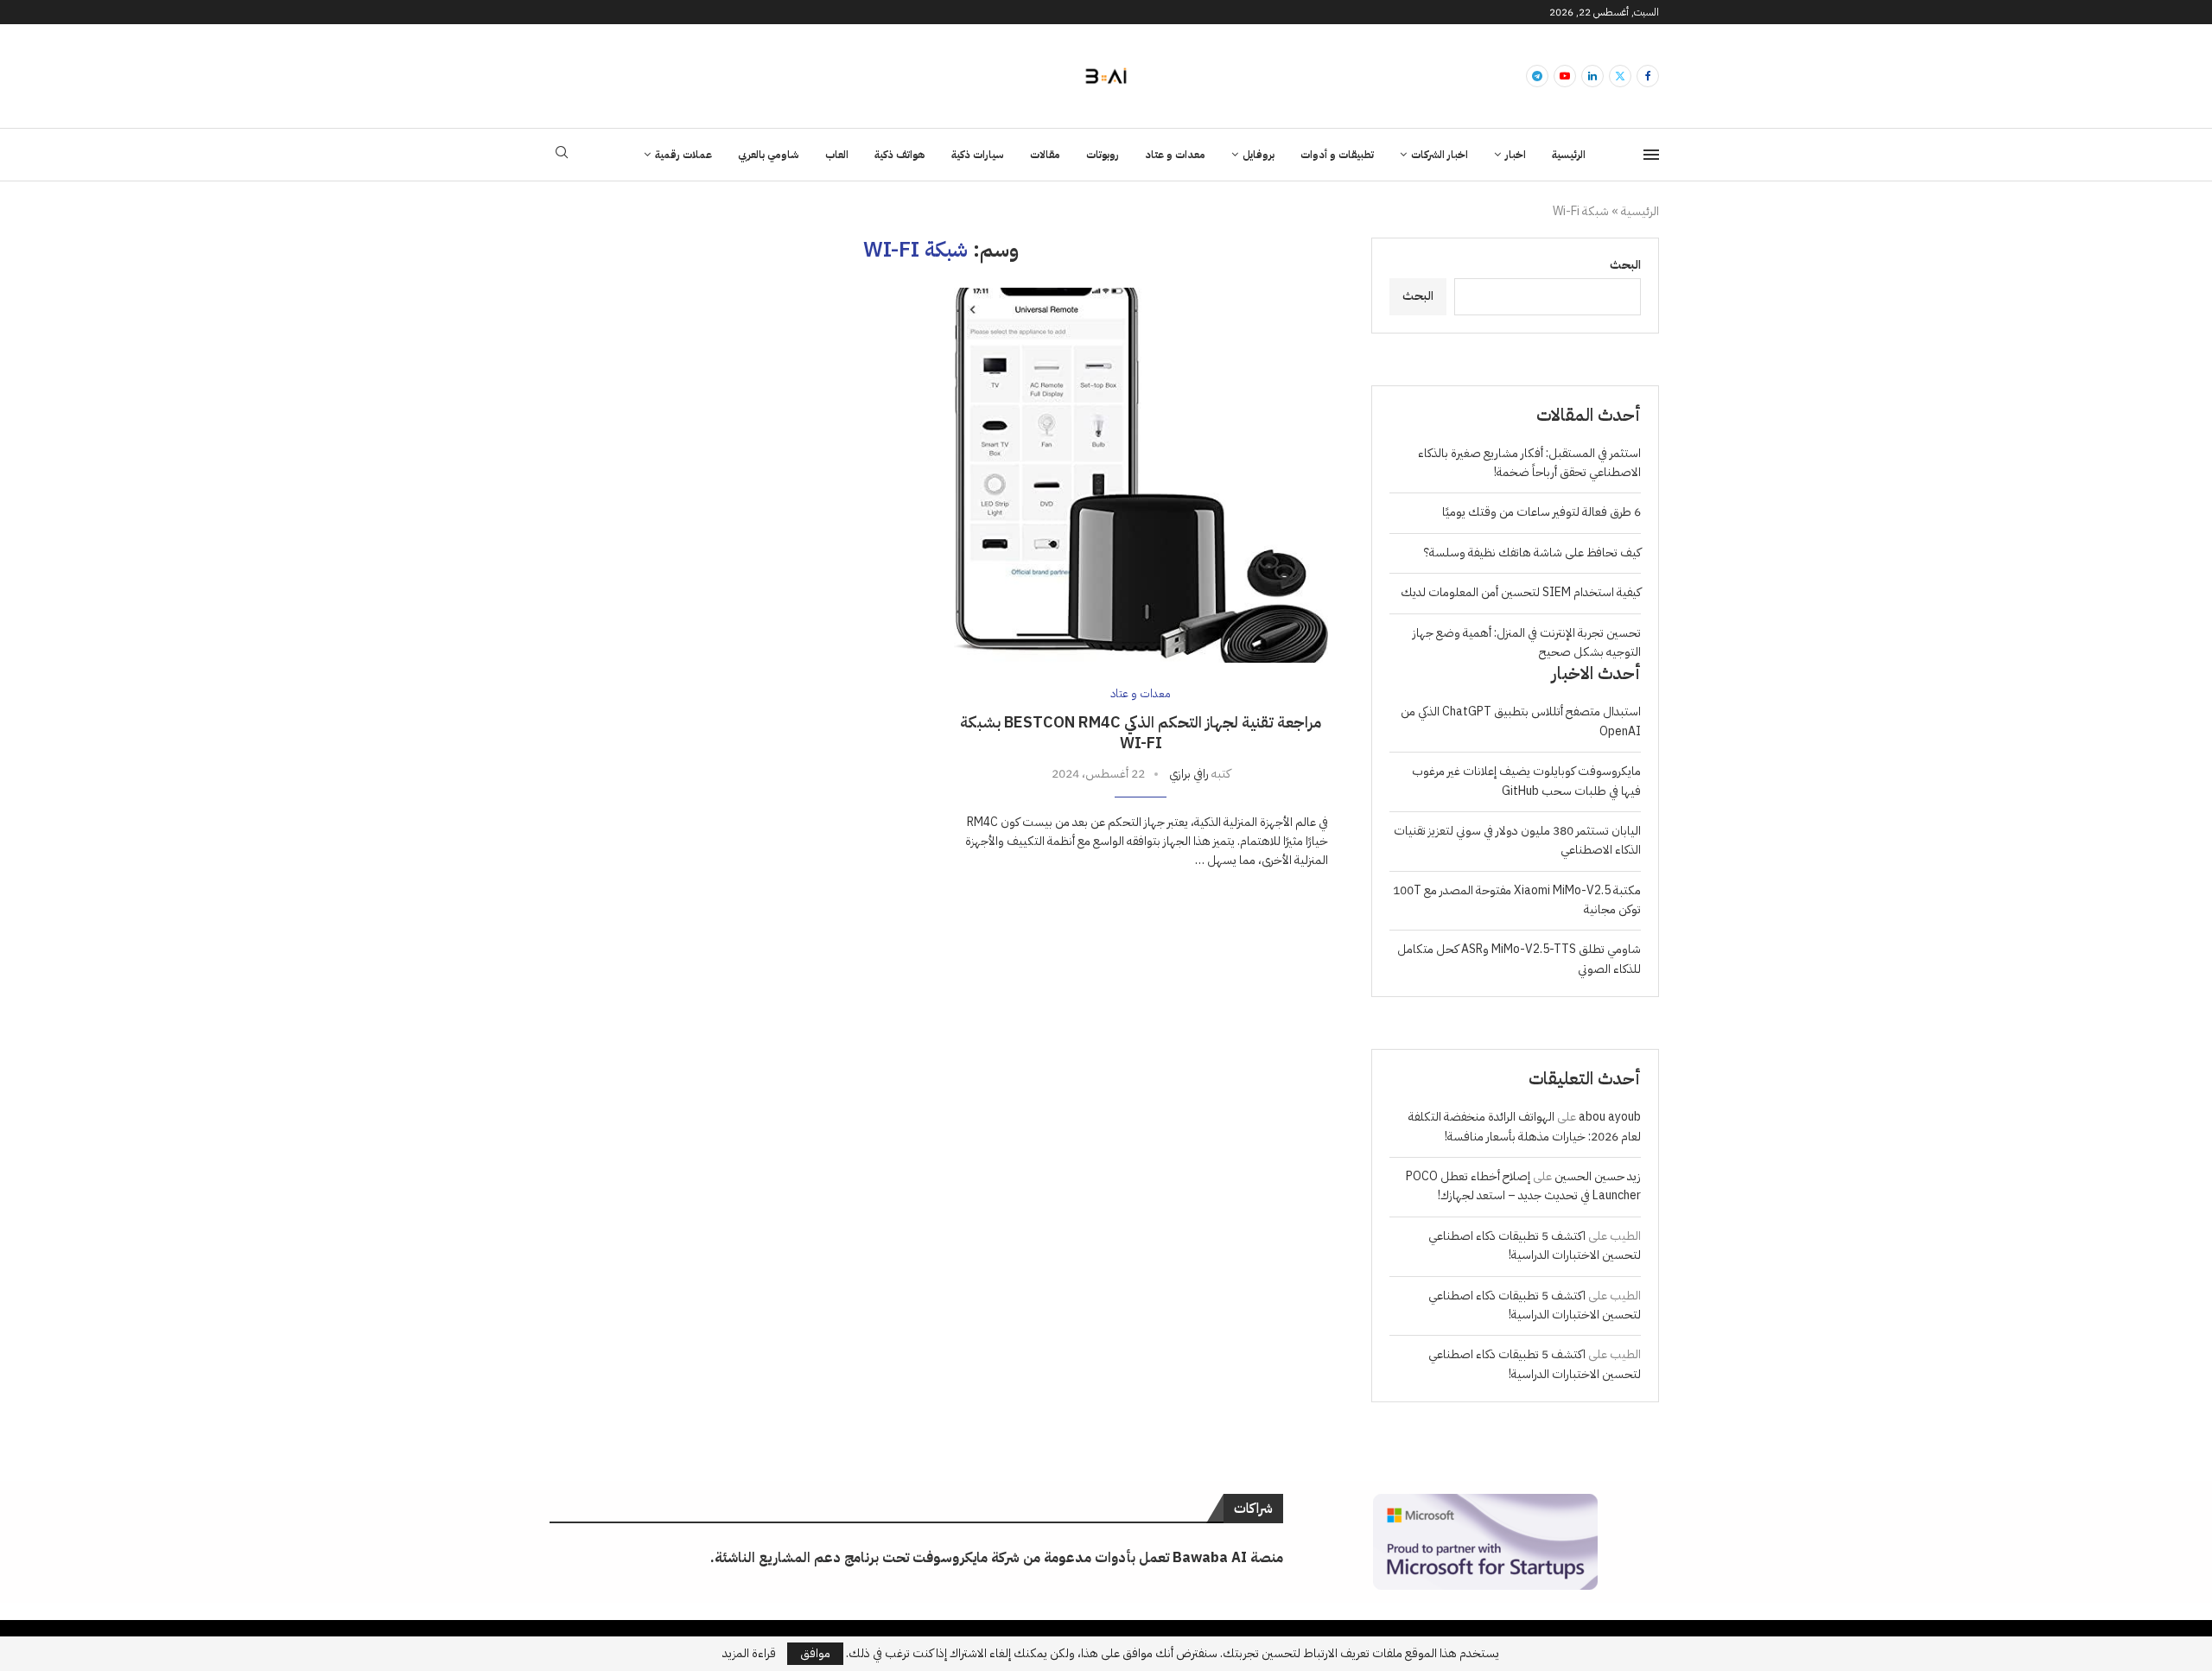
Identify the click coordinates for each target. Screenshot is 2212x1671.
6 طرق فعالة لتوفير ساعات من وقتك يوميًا (1541, 512)
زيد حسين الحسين (1598, 1176)
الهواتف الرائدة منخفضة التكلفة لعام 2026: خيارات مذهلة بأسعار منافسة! (1525, 1126)
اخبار (1516, 155)
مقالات (1045, 155)
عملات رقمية (683, 155)
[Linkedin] (1592, 76)
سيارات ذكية (978, 155)
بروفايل (1259, 155)
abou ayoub (1610, 1117)
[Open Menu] (1651, 155)
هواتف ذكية (900, 155)
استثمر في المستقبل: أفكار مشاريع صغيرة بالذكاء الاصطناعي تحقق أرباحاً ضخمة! (1529, 463)
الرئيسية (1569, 155)
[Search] (562, 155)
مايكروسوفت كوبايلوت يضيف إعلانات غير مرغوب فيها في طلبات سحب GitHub (1526, 781)
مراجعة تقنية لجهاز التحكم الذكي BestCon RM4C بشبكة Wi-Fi (1141, 732)
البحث (1625, 265)
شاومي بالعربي (769, 155)
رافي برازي (1189, 774)
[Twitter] (1620, 76)
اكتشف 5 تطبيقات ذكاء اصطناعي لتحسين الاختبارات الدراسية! (1535, 1245)
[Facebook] (1648, 76)
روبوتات (1103, 155)
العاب (837, 155)
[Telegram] (1537, 76)
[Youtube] (1565, 76)
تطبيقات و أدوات (1337, 155)
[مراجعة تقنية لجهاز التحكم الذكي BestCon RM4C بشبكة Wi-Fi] (1141, 475)
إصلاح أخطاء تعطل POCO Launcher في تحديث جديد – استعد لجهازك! (1523, 1186)
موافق (815, 1653)
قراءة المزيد (749, 1654)
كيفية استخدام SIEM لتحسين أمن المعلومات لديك (1521, 592)
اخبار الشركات (1440, 155)
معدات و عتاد (1175, 155)
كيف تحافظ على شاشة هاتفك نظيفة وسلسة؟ (1532, 553)
